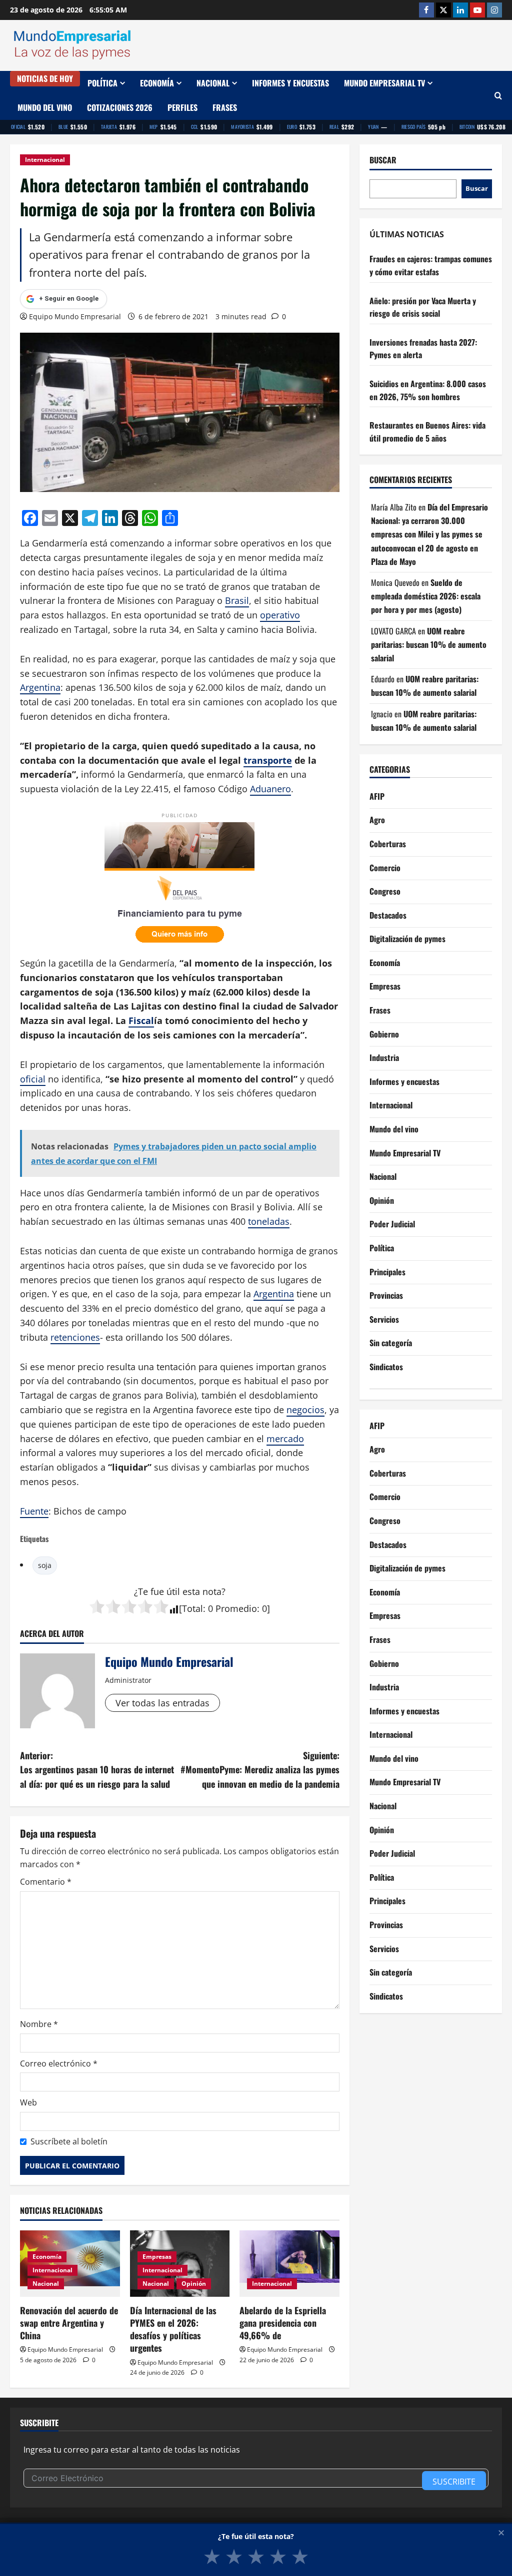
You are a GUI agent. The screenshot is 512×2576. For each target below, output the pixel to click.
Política (102, 83)
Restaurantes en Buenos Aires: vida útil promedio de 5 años (427, 432)
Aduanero (270, 789)
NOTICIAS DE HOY (45, 78)
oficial (33, 1079)
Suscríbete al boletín (69, 2141)
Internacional (45, 160)
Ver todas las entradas (162, 1703)
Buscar (383, 160)
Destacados (388, 915)
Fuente (34, 1511)
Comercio (385, 868)
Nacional (213, 83)
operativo (280, 615)
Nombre (39, 2024)
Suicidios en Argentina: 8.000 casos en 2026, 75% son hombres (428, 390)
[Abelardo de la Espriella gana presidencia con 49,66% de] (289, 2264)
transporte (268, 760)
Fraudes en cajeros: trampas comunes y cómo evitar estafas (431, 265)
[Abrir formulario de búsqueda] (498, 96)
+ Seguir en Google (69, 298)
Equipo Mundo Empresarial (75, 316)
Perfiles (182, 107)
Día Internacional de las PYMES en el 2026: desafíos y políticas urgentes (173, 2329)
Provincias (386, 1295)
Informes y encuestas (290, 83)
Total (192, 1608)
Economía (157, 83)
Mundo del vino (45, 107)
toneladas (269, 1221)
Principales (387, 1272)
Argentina (40, 687)
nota (212, 1591)
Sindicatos (386, 1367)
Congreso (385, 891)
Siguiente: (260, 1770)
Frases (225, 107)
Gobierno (384, 1034)
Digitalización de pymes (407, 939)
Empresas (157, 2257)
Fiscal (141, 1021)
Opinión (194, 2284)
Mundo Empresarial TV (384, 83)
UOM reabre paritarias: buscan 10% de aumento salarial (429, 644)
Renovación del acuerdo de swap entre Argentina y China (69, 2323)
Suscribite (454, 2482)
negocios (305, 1410)
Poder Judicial (392, 1224)
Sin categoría (391, 1343)
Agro (377, 820)
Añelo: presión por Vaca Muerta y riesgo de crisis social (423, 307)
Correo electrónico (59, 2063)
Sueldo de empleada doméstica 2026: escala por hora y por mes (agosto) (426, 596)
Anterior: (97, 1770)
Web (28, 2102)
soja (45, 1565)
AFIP (377, 796)
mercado (285, 1439)
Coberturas (388, 844)
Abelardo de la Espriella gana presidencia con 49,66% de (283, 2323)
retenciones (75, 1337)
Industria (384, 1057)
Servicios (384, 1319)
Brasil (237, 600)
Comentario (46, 1882)
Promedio (236, 1608)
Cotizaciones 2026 (120, 107)
